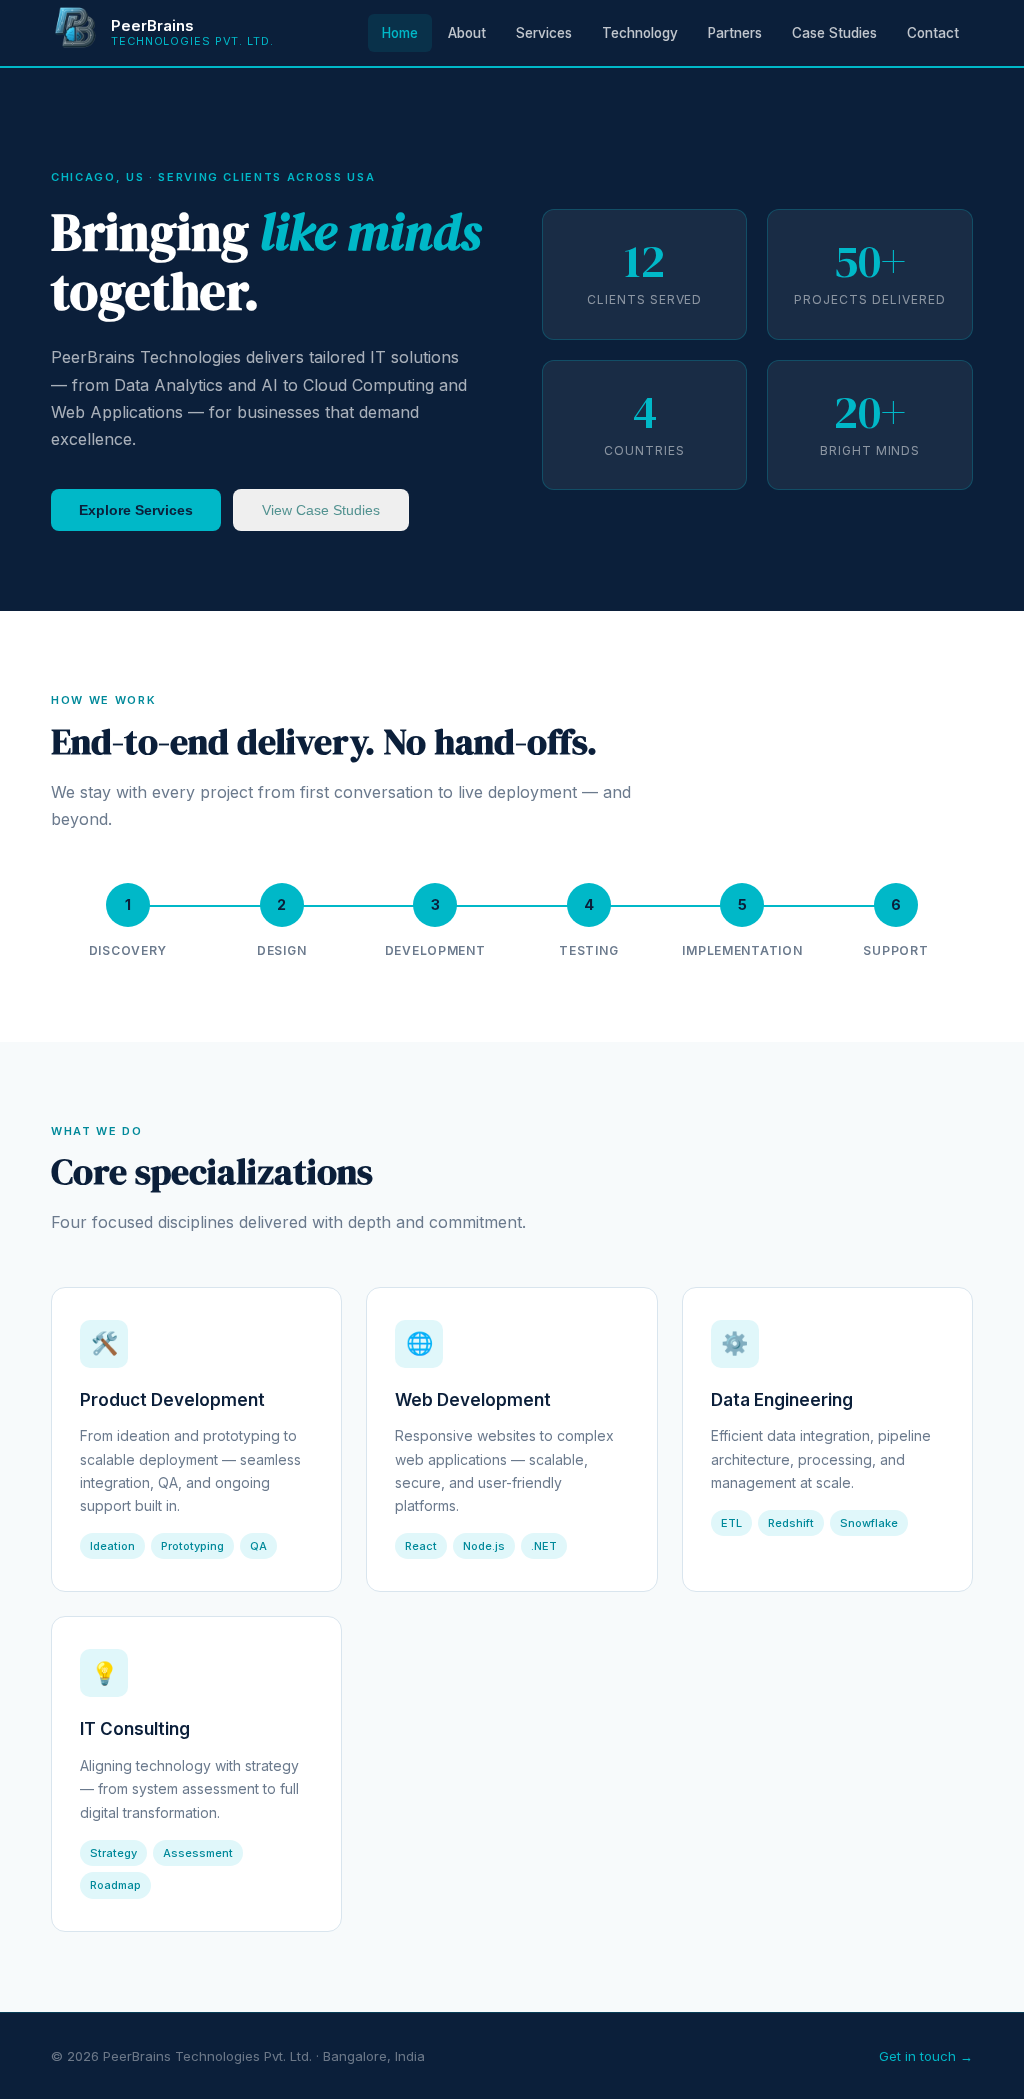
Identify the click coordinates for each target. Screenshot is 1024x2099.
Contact (933, 33)
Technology (640, 33)
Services (544, 33)
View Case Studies (321, 510)
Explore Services (136, 510)
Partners (735, 33)
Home (400, 33)
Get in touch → (926, 2056)
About (467, 33)
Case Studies (834, 33)
